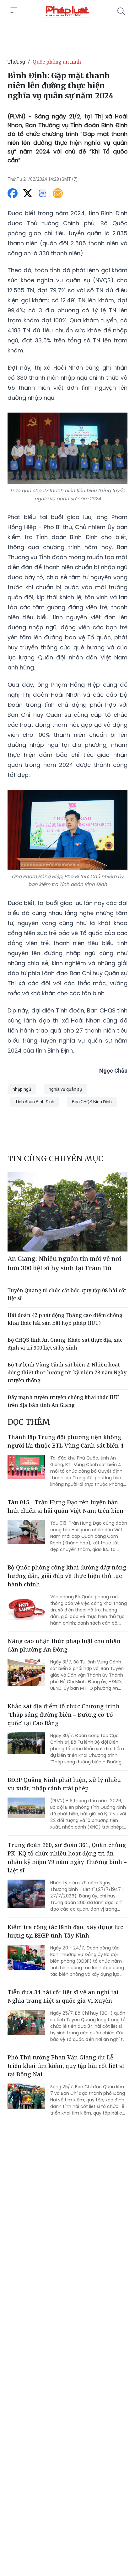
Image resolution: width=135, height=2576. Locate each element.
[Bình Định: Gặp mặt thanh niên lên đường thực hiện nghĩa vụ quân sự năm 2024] (67, 11)
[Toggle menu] (14, 10)
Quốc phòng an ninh (57, 62)
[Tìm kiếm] (121, 11)
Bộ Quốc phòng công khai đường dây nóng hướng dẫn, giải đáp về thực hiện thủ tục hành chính (67, 1576)
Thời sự (16, 62)
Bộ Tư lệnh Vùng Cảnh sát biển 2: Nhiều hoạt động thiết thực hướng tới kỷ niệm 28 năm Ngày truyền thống (67, 1372)
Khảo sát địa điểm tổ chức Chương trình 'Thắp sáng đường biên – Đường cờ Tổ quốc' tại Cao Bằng (64, 1715)
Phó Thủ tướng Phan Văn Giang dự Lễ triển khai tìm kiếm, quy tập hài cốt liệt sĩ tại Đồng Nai (66, 2066)
